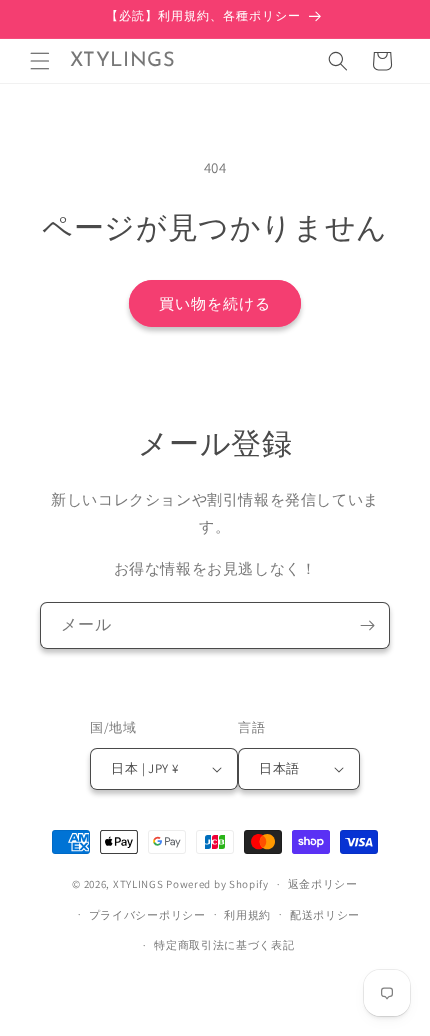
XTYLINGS (138, 884)
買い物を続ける (215, 303)
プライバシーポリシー (147, 915)
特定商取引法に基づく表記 (224, 945)
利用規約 (247, 915)
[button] (40, 61)
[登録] (367, 625)
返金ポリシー (323, 884)
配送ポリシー (325, 915)
